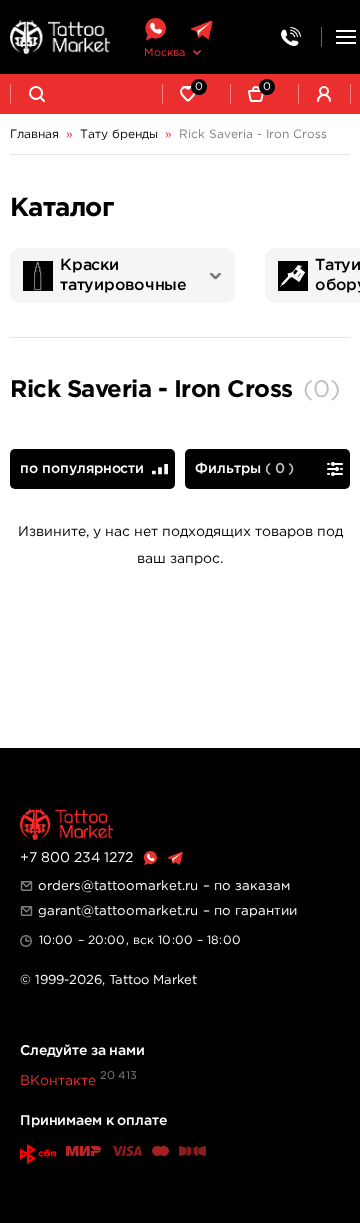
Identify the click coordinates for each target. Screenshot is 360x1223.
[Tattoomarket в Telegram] (201, 29)
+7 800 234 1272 (76, 858)
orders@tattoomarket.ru (118, 886)
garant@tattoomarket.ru (118, 911)
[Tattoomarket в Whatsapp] (155, 29)
